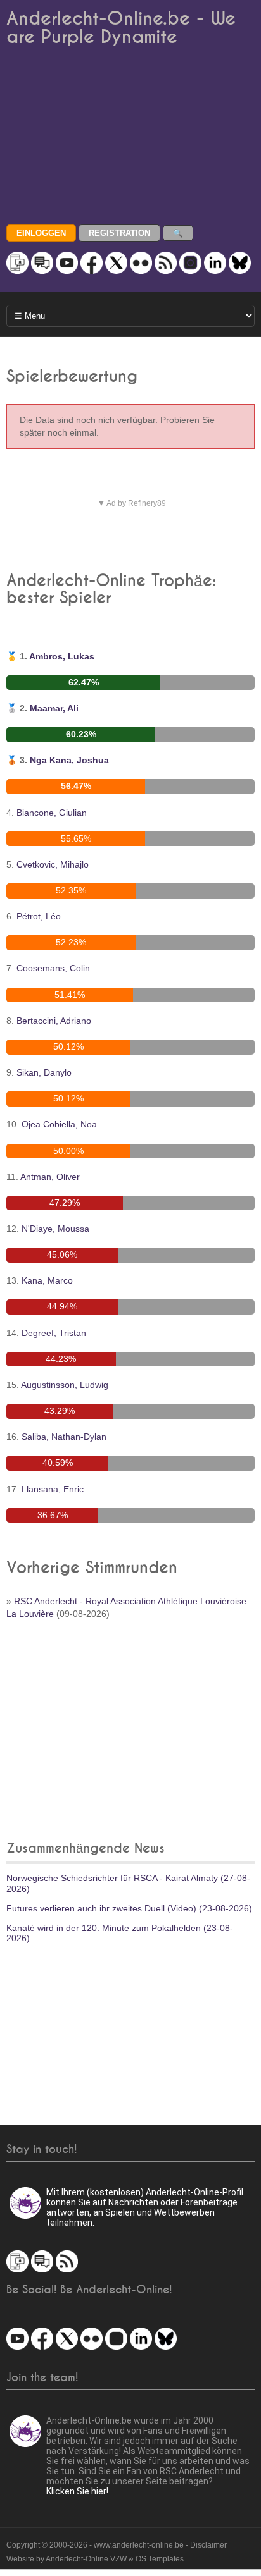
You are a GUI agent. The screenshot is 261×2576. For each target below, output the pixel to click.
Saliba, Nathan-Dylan (64, 1437)
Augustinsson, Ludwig (65, 1385)
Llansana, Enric (53, 1489)
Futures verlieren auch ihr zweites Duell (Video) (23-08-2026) (129, 1908)
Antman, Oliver (50, 1177)
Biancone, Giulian (52, 813)
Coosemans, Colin (53, 968)
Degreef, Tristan (54, 1333)
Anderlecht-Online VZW (86, 2559)
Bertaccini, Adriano (54, 1021)
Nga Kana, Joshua (69, 760)
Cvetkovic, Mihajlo (53, 864)
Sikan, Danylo (44, 1072)
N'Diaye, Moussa (55, 1229)
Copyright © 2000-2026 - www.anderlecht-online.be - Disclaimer (117, 2545)
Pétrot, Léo (39, 916)
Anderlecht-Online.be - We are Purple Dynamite (121, 28)
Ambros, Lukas (62, 656)
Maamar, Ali (54, 708)
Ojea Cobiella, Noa (59, 1124)
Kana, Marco (47, 1280)
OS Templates (160, 2559)
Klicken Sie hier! (77, 2491)
